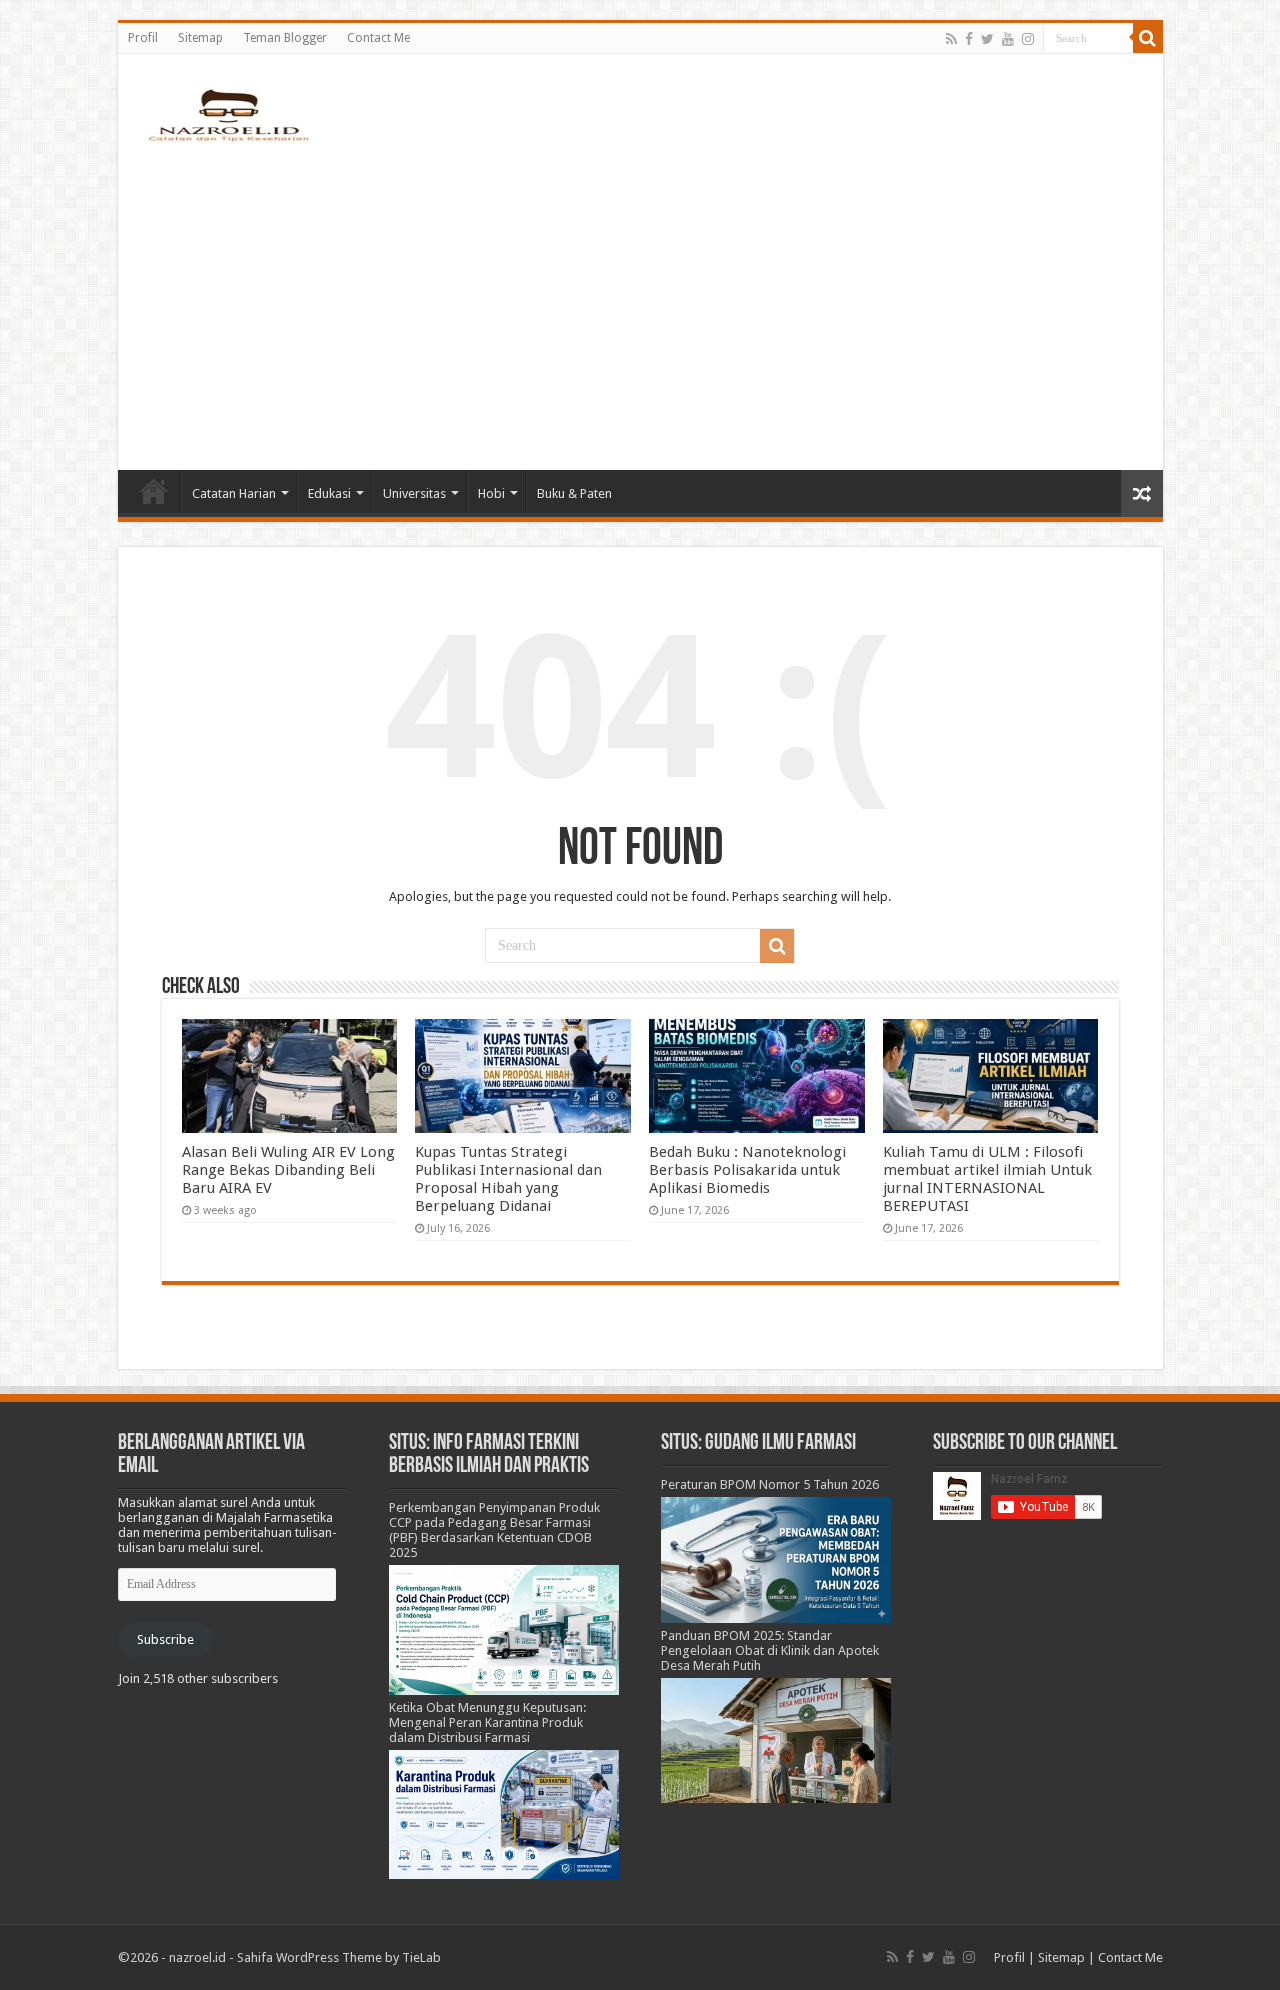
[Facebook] (969, 39)
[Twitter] (987, 39)
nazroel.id (197, 1957)
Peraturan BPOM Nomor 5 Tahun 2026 (770, 1484)
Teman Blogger (285, 38)
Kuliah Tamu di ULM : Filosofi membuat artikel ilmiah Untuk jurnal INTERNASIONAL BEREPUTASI (987, 1179)
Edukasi (329, 493)
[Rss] (951, 39)
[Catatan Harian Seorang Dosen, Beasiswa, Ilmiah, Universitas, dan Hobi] (228, 114)
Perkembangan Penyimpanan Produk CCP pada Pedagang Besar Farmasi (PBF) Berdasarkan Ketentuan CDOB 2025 (494, 1530)
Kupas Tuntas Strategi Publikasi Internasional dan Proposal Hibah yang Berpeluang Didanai (508, 1179)
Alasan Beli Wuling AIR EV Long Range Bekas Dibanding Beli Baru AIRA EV (288, 1170)
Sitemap (200, 38)
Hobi (491, 493)
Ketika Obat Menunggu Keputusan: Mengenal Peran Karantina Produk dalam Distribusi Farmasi (487, 1722)
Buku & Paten (574, 493)
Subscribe (165, 1639)
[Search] (1148, 38)
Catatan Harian (234, 493)
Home (154, 491)
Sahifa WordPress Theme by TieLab (339, 1957)
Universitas (414, 493)
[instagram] (1028, 39)
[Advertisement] (640, 300)
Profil (143, 38)
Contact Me (378, 38)
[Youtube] (1008, 39)
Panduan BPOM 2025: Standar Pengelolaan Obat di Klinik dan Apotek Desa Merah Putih (770, 1650)
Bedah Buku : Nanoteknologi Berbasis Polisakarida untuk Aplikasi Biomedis (747, 1170)
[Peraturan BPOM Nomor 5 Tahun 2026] (776, 1559)
